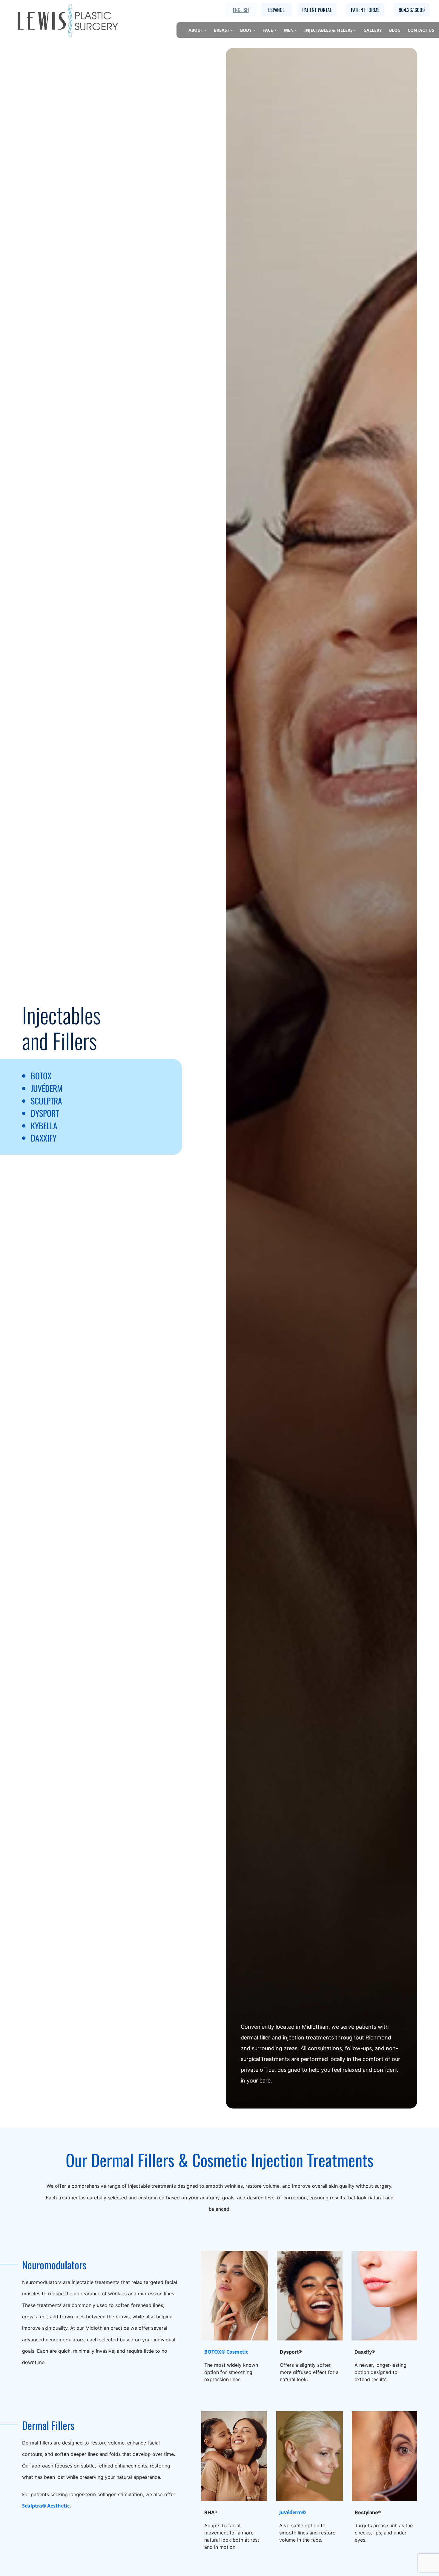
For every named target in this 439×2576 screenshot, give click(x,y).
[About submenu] (205, 30)
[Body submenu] (254, 30)
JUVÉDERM (47, 1088)
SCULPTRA (46, 1101)
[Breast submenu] (232, 30)
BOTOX (41, 1076)
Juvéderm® (293, 2512)
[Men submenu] (296, 30)
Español (276, 10)
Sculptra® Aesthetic (46, 2506)
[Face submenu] (275, 30)
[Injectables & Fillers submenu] (355, 30)
